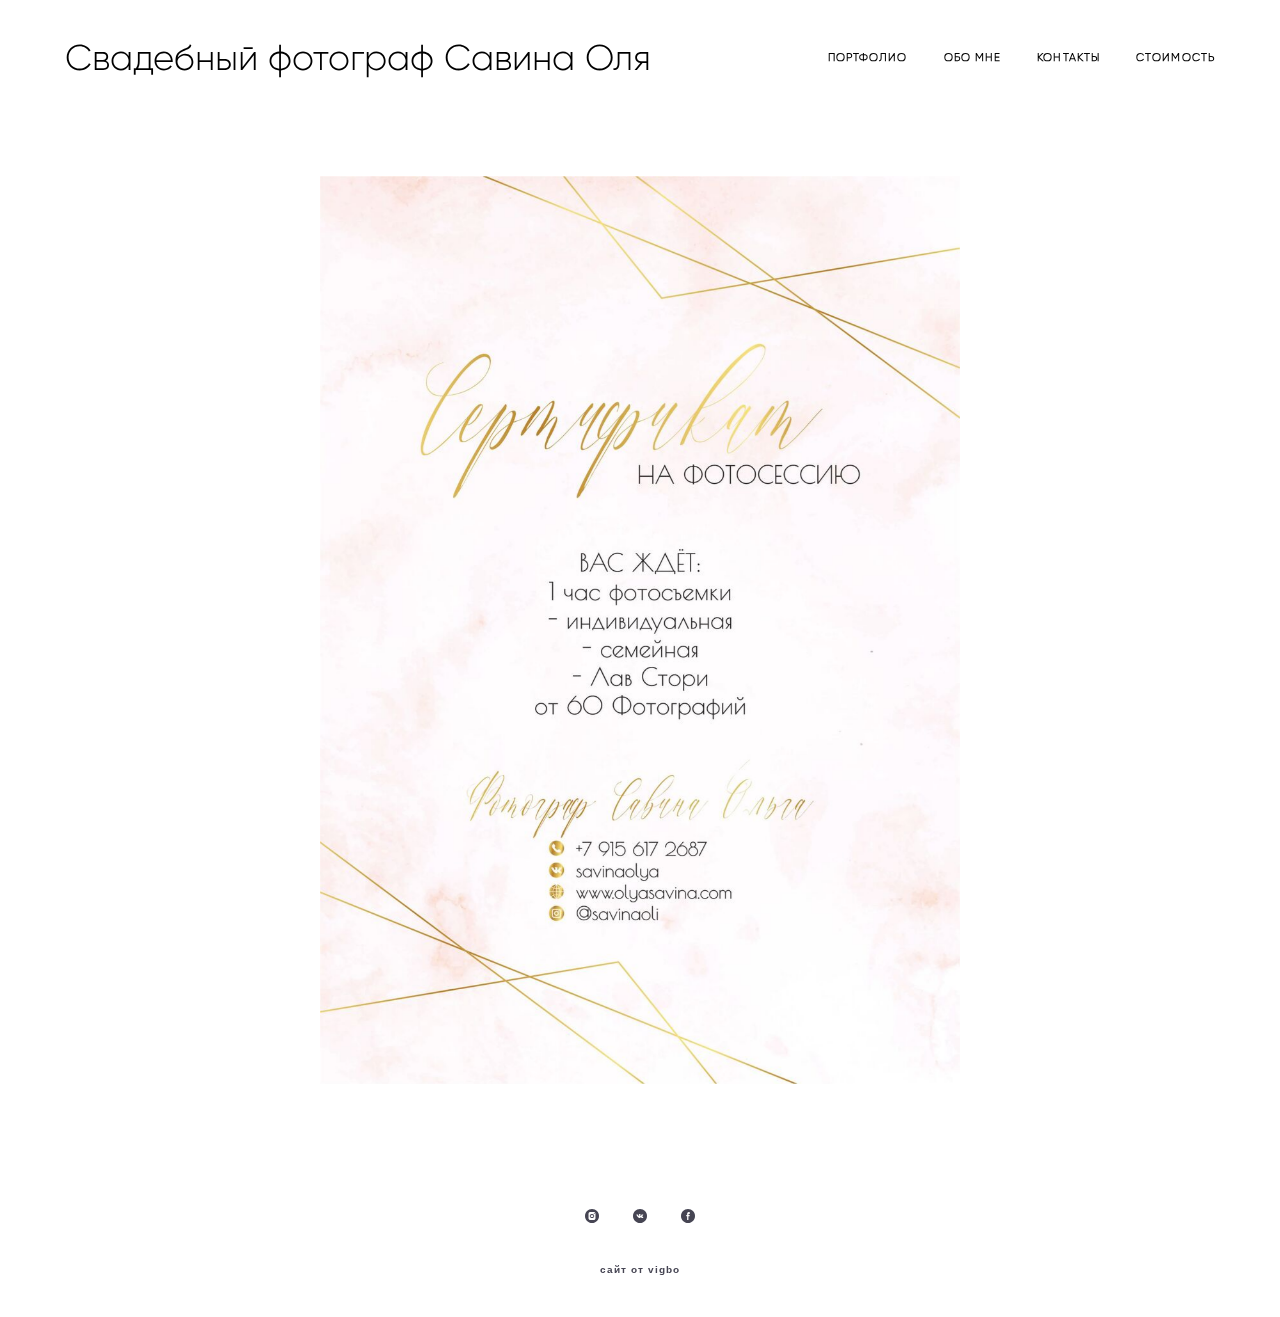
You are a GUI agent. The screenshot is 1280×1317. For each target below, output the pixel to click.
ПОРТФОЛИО (868, 57)
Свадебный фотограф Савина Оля (268, 58)
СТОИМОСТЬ (1175, 57)
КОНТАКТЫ (1068, 57)
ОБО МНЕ (973, 57)
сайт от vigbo (640, 1270)
